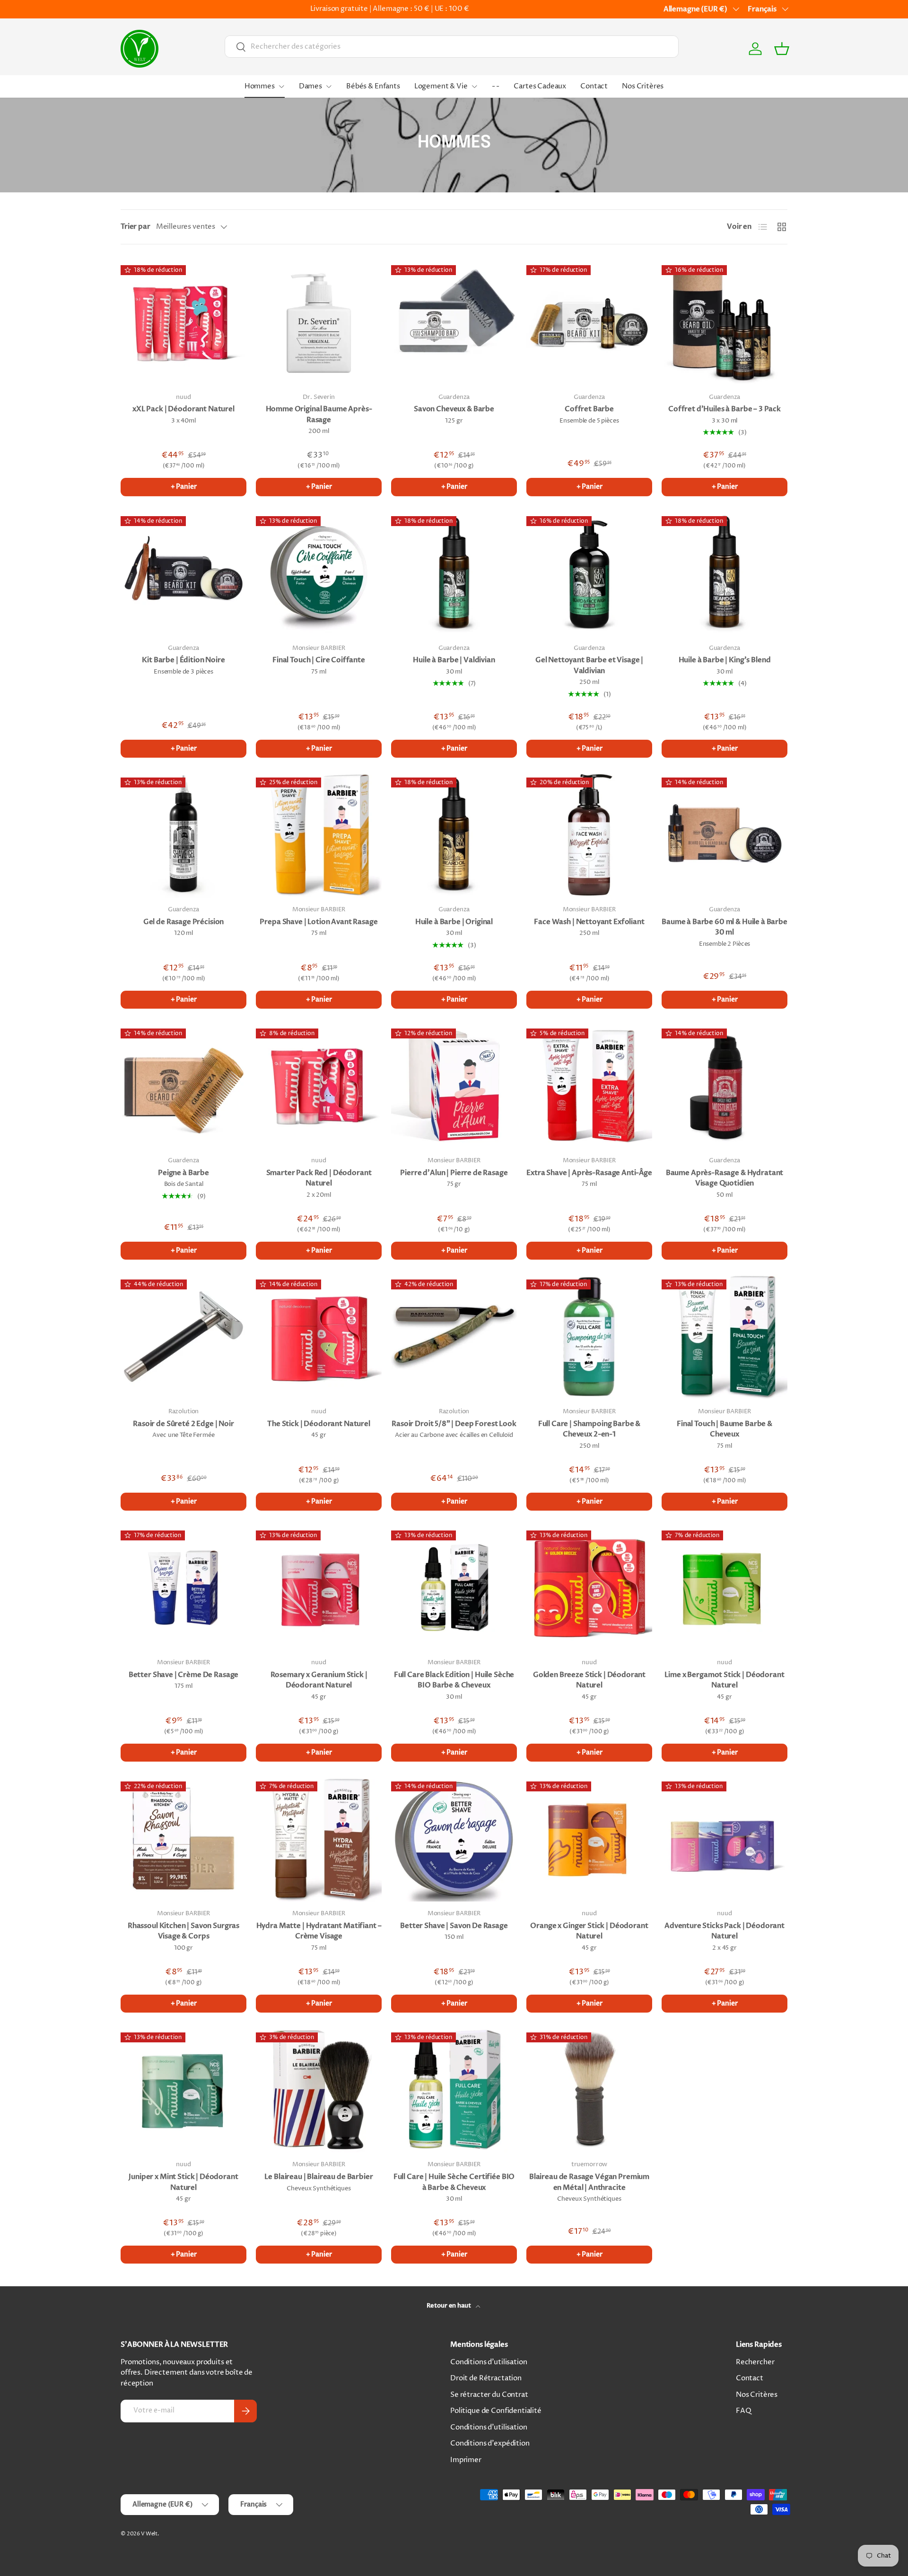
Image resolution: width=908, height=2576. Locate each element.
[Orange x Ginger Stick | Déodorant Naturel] (589, 1839)
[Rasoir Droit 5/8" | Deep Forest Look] (454, 1337)
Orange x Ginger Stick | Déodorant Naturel (589, 1931)
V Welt (149, 2534)
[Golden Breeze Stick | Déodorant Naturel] (589, 1588)
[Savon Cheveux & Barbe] (454, 322)
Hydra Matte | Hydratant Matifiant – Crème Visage (319, 1931)
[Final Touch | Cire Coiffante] (319, 573)
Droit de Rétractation (486, 2378)
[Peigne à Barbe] (183, 1086)
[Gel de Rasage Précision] (183, 835)
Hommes (260, 86)
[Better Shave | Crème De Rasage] (183, 1588)
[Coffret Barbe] (589, 322)
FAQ (744, 2411)
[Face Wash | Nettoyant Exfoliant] (589, 835)
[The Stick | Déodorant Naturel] (319, 1337)
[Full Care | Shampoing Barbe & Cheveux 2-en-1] (589, 1337)
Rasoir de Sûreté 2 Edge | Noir (183, 1424)
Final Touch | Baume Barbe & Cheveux (725, 1429)
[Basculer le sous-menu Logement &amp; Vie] (474, 86)
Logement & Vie (441, 86)
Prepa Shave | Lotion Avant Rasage (319, 922)
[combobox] (451, 47)
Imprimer (466, 2460)
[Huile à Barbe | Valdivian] (454, 573)
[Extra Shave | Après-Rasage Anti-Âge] (589, 1086)
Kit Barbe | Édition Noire (183, 660)
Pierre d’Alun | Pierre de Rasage (454, 1173)
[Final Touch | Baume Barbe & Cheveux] (725, 1337)
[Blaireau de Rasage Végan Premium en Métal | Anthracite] (589, 2090)
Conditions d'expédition (490, 2443)
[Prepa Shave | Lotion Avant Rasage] (319, 835)
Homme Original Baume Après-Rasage (319, 414)
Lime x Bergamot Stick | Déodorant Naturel (724, 1680)
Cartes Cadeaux (540, 86)
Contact (594, 86)
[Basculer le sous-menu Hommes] (281, 86)
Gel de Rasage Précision (184, 922)
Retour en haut (450, 2306)
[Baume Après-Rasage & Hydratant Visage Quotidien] (725, 1086)
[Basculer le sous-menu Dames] (329, 86)
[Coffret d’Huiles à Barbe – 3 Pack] (725, 322)
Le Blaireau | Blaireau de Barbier (319, 2177)
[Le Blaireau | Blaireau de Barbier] (319, 2090)
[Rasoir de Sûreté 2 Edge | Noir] (183, 1337)
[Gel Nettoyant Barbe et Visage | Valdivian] (589, 573)
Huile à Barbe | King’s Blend (725, 660)
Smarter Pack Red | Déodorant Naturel (319, 1178)
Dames (310, 86)
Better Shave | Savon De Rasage (454, 1926)
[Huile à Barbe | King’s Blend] (725, 573)
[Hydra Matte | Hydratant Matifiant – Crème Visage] (319, 1839)
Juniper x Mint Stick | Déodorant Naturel (183, 2182)
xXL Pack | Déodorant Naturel (183, 409)
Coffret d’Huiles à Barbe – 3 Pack (725, 409)
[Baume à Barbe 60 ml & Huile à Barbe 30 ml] (725, 835)
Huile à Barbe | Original (454, 922)
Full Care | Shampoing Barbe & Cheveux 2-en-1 (589, 1429)
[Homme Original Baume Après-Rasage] (319, 322)
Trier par (135, 226)
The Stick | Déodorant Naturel (319, 1424)
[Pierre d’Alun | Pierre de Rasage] (454, 1086)
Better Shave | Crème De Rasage (184, 1675)
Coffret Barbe (589, 409)
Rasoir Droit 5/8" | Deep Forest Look (454, 1424)
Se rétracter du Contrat (489, 2395)
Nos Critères (643, 86)
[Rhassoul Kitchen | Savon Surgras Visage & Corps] (183, 1839)
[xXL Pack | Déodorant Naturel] (183, 322)
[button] (782, 49)
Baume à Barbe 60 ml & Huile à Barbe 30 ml (725, 927)
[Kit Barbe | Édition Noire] (183, 573)
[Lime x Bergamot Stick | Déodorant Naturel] (725, 1588)
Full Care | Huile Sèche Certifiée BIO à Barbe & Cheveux (454, 2182)
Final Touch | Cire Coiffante (319, 660)
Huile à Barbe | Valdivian (454, 660)
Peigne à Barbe (183, 1173)
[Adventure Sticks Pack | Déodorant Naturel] (725, 1839)
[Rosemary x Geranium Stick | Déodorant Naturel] (319, 1588)
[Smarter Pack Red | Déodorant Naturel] (319, 1086)
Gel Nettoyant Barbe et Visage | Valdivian (589, 665)
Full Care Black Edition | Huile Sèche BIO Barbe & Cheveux (454, 1680)
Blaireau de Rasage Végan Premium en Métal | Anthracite (589, 2182)
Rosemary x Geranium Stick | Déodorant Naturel (319, 1680)
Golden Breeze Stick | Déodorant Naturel (589, 1680)
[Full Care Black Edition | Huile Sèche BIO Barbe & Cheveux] (454, 1588)
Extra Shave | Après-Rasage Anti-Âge (589, 1173)
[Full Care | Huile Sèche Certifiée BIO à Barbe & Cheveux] (454, 2090)
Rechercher (755, 2362)
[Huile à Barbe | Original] (454, 835)
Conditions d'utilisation (489, 2362)
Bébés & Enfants (373, 86)
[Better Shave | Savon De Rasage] (454, 1839)
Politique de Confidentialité (496, 2411)
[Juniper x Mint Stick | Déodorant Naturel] (183, 2090)
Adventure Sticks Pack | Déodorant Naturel (725, 1931)
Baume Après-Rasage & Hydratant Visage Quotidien (725, 1178)
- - (496, 86)
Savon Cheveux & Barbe (454, 409)
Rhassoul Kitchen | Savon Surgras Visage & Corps (183, 1931)
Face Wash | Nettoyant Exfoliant (589, 922)
